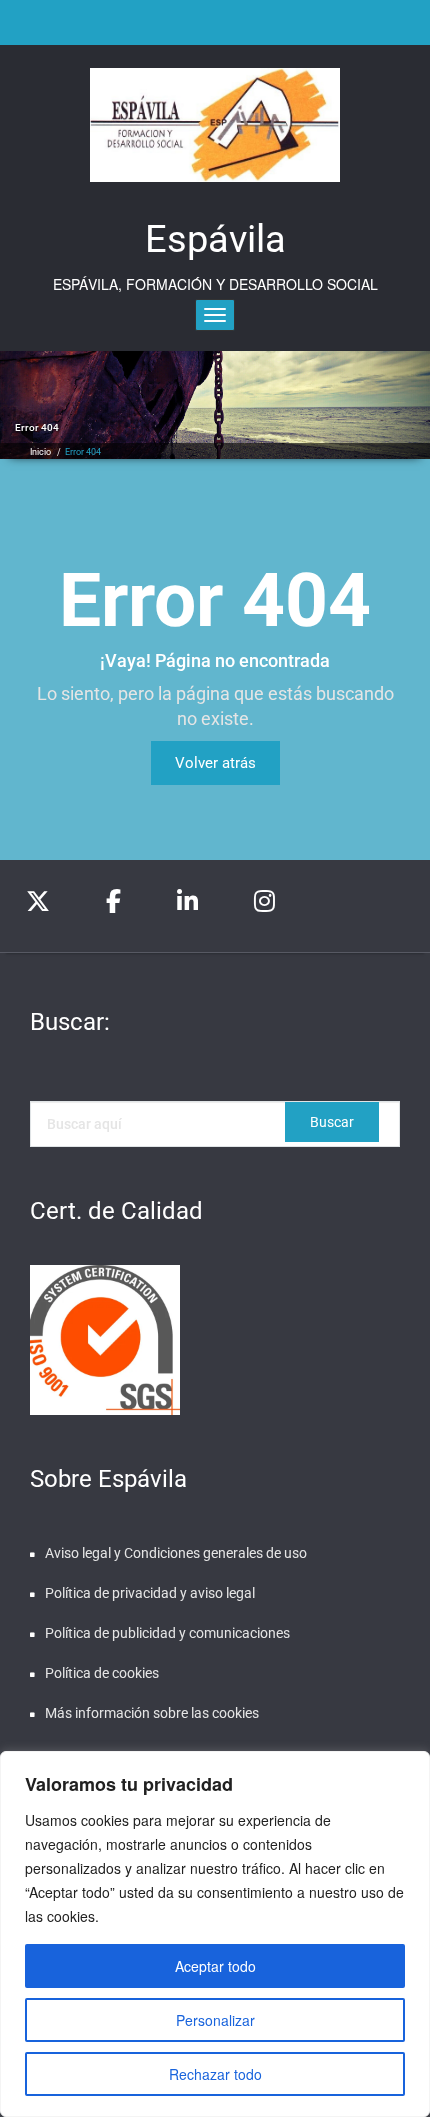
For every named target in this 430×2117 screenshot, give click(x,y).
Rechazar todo (215, 2074)
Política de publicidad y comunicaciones (167, 1633)
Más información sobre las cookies (152, 1713)
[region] (215, 1934)
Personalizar (215, 2020)
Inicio (40, 452)
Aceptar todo (215, 1966)
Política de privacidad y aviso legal (150, 1593)
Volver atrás (215, 763)
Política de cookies (102, 1673)
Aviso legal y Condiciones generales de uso (176, 1553)
